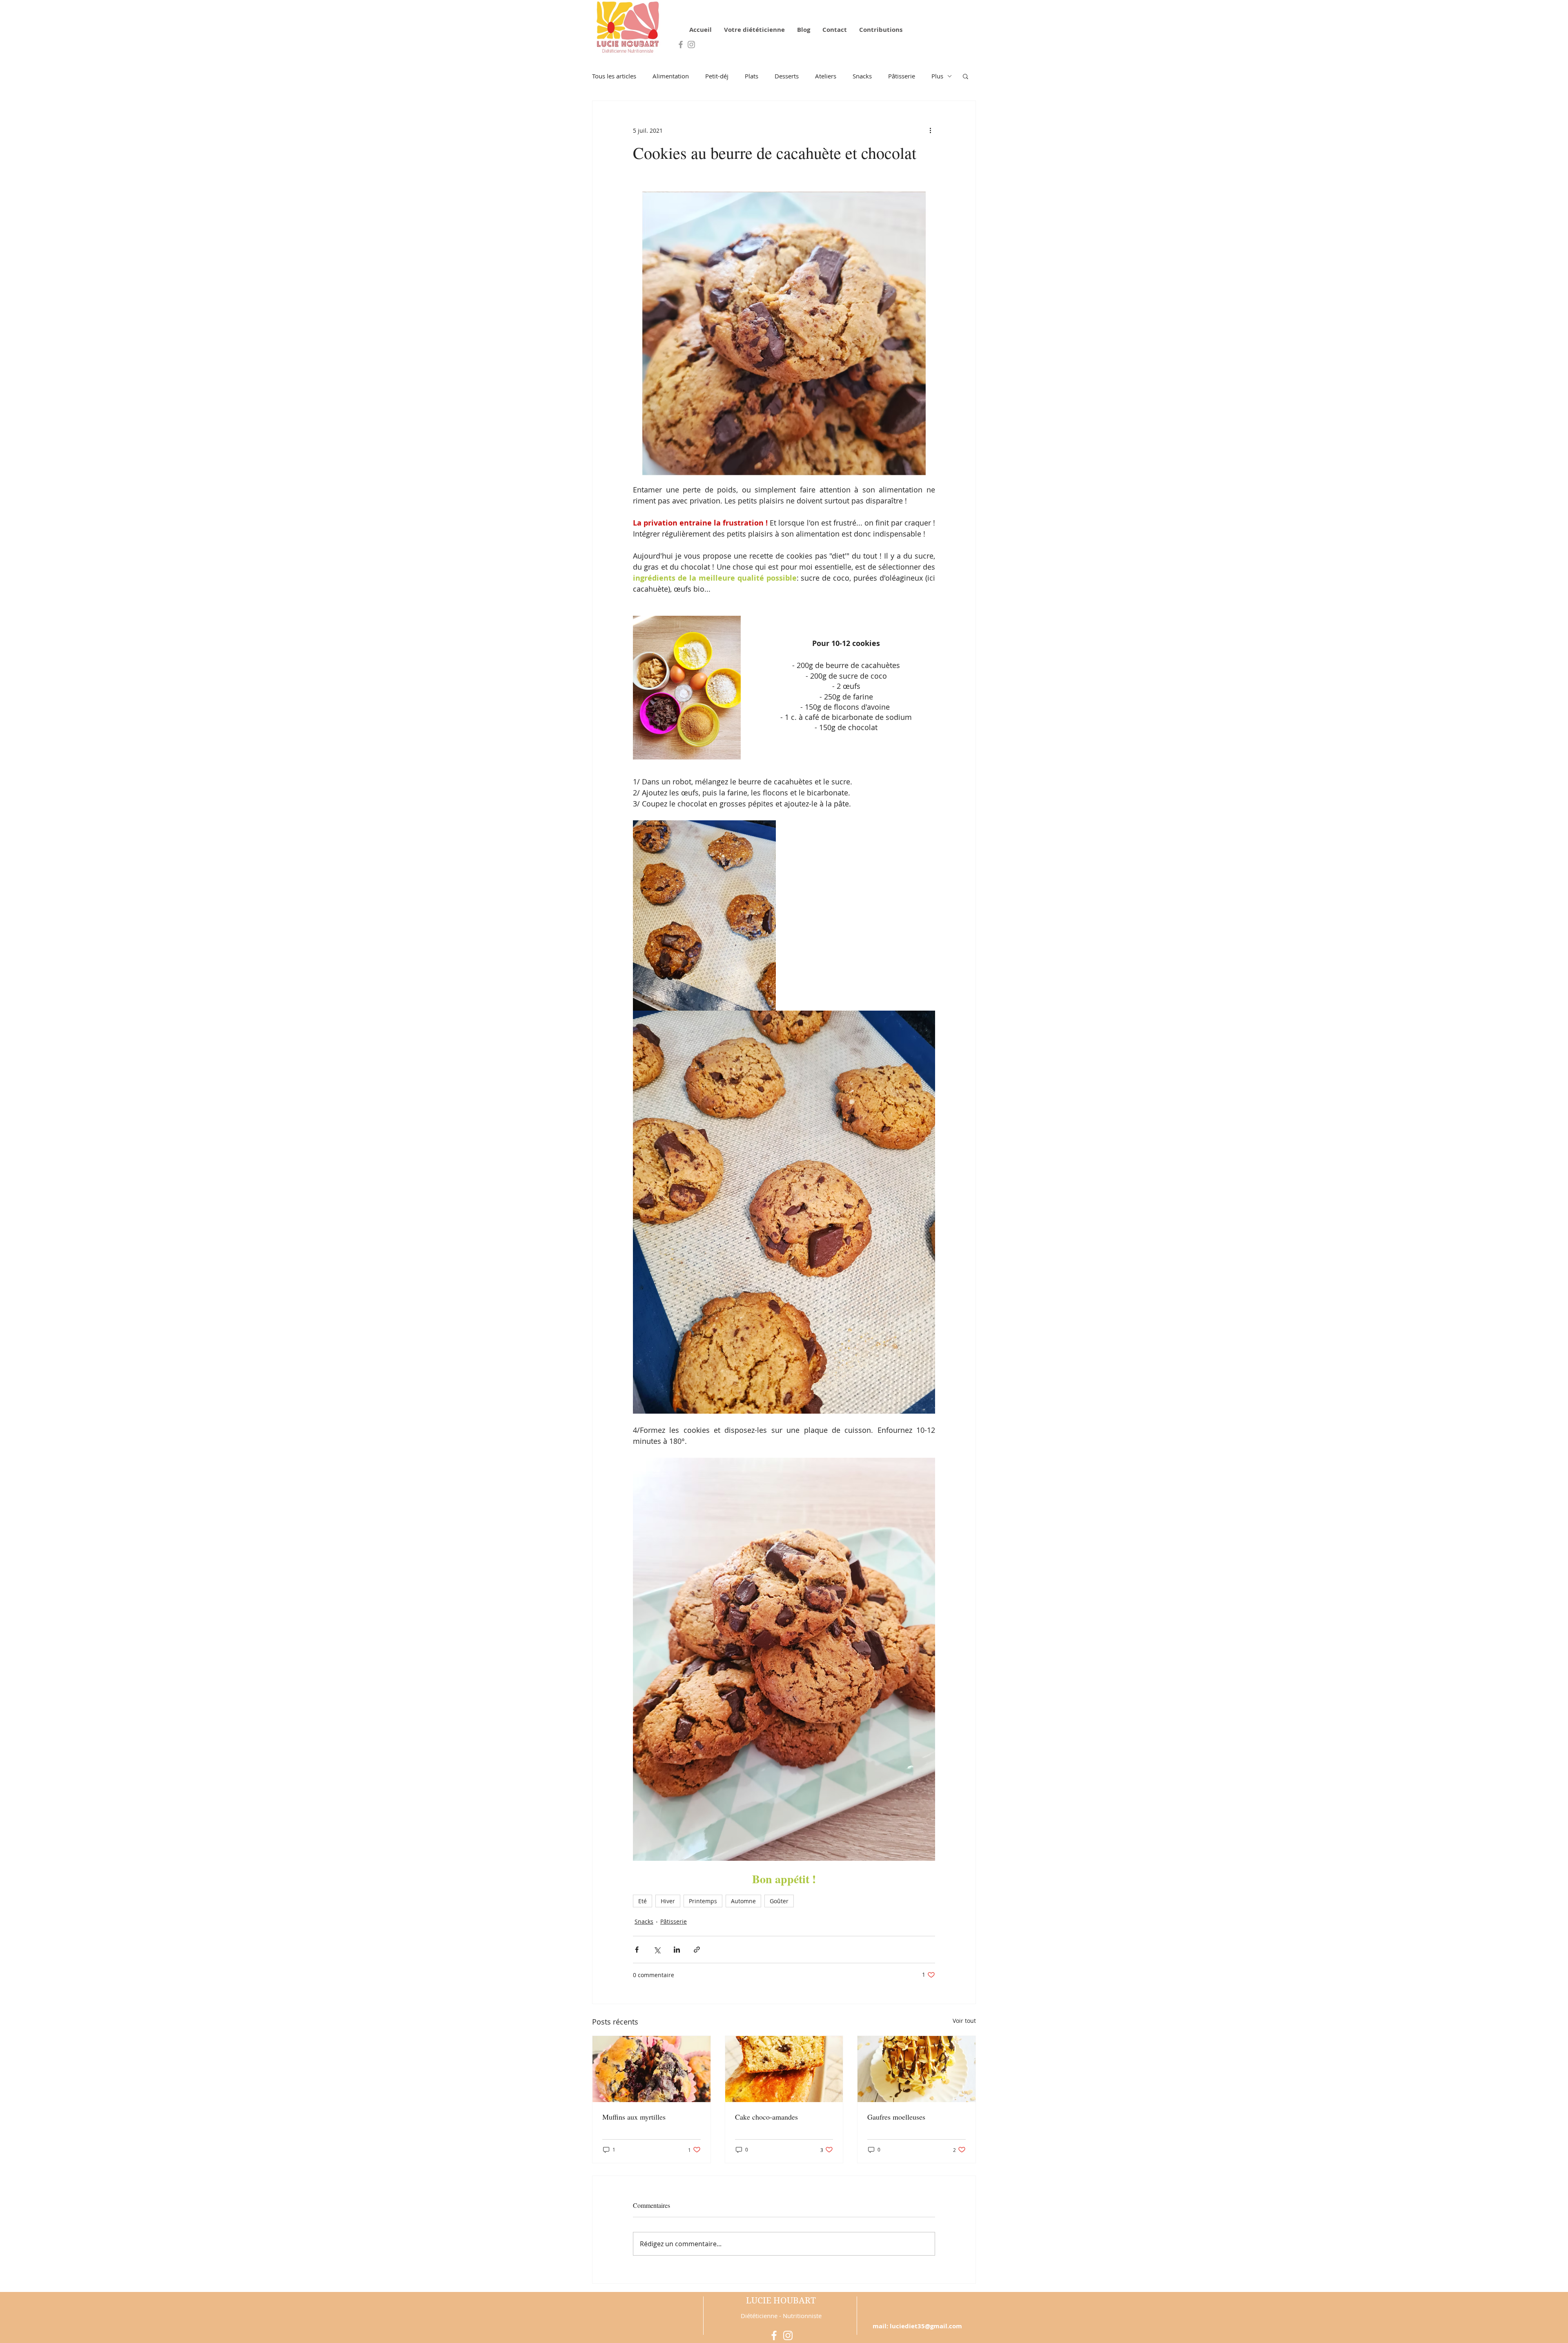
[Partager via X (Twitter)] (657, 1950)
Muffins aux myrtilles (634, 2117)
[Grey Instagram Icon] (691, 45)
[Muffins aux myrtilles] (651, 2069)
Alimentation (671, 76)
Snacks (862, 76)
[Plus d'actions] (930, 130)
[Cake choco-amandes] (784, 2069)
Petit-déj (717, 76)
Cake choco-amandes (766, 2117)
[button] (966, 76)
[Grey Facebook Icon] (681, 45)
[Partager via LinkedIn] (677, 1950)
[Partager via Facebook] (637, 1950)
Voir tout (964, 2021)
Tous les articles (614, 76)
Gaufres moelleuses (896, 2117)
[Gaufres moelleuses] (917, 2069)
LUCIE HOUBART (781, 2301)
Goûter (779, 1901)
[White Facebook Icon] (774, 2335)
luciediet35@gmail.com (926, 2326)
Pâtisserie (902, 76)
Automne (743, 1901)
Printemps (703, 1901)
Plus (937, 76)
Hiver (668, 1901)
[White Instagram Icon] (788, 2335)
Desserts (787, 76)
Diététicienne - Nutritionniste (781, 2316)
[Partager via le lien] (697, 1950)
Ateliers (826, 76)
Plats (752, 76)
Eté (643, 1901)
